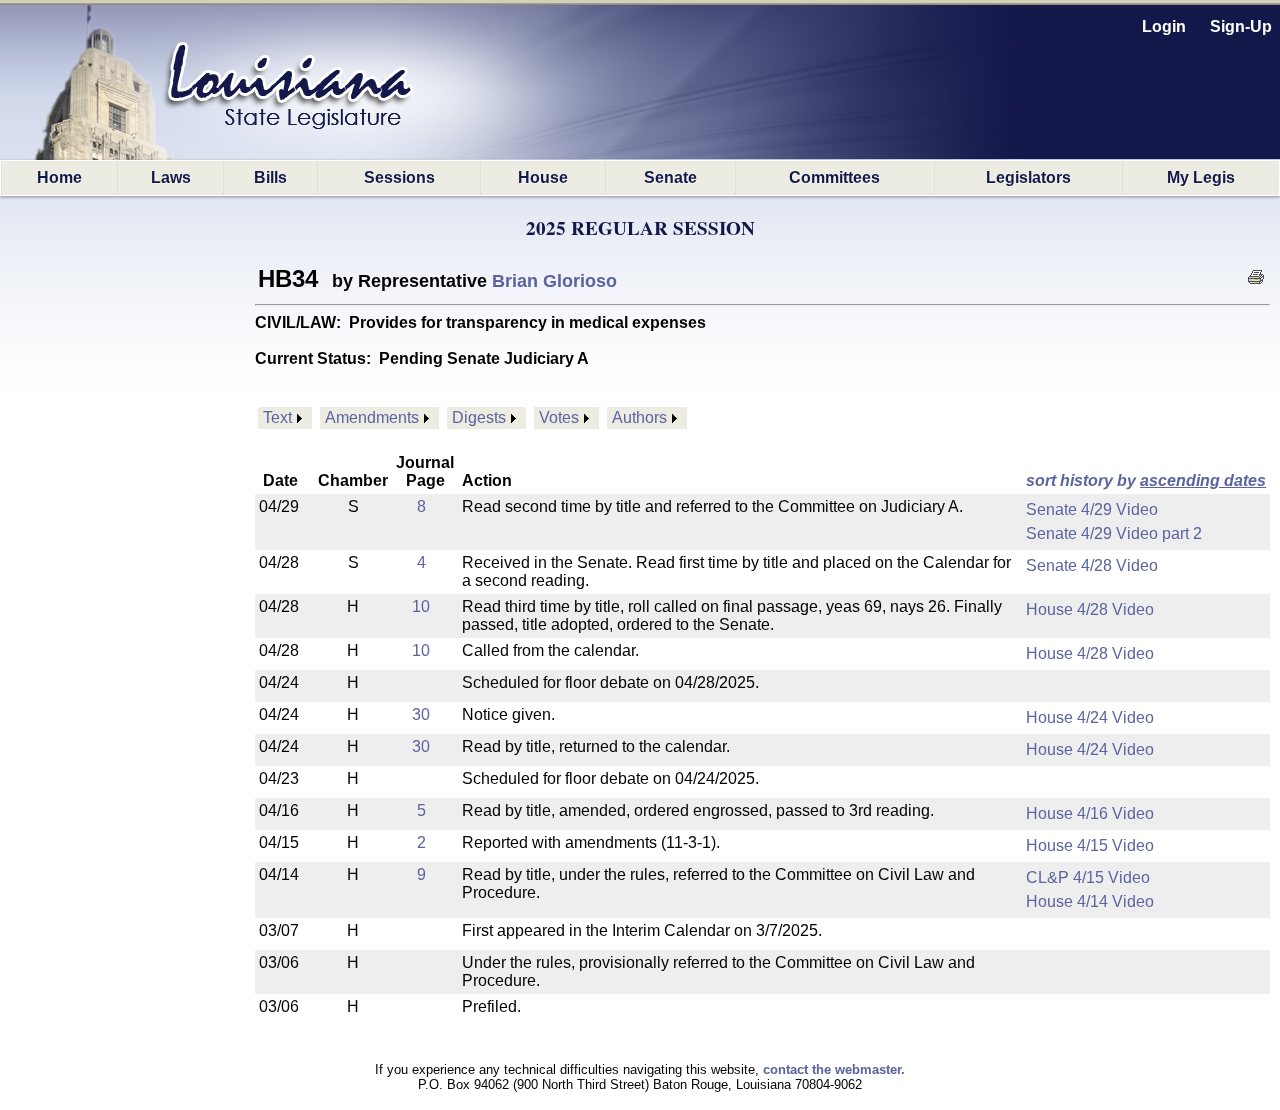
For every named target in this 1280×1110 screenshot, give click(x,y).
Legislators (1028, 177)
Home (59, 177)
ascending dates (1203, 480)
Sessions (399, 177)
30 (421, 714)
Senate (670, 177)
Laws (171, 177)
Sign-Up (1241, 26)
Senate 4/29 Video (1092, 509)
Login (1164, 26)
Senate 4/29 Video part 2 (1114, 533)
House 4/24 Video (1090, 717)
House (543, 177)
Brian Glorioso (554, 281)
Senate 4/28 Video (1092, 565)
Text (277, 417)
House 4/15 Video (1090, 845)
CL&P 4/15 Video (1088, 877)
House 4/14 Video (1090, 901)
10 (421, 606)
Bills (270, 177)
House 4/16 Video (1090, 813)
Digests (479, 417)
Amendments (372, 417)
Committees (834, 177)
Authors (639, 417)
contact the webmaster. (834, 1069)
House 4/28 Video (1090, 609)
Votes (559, 417)
